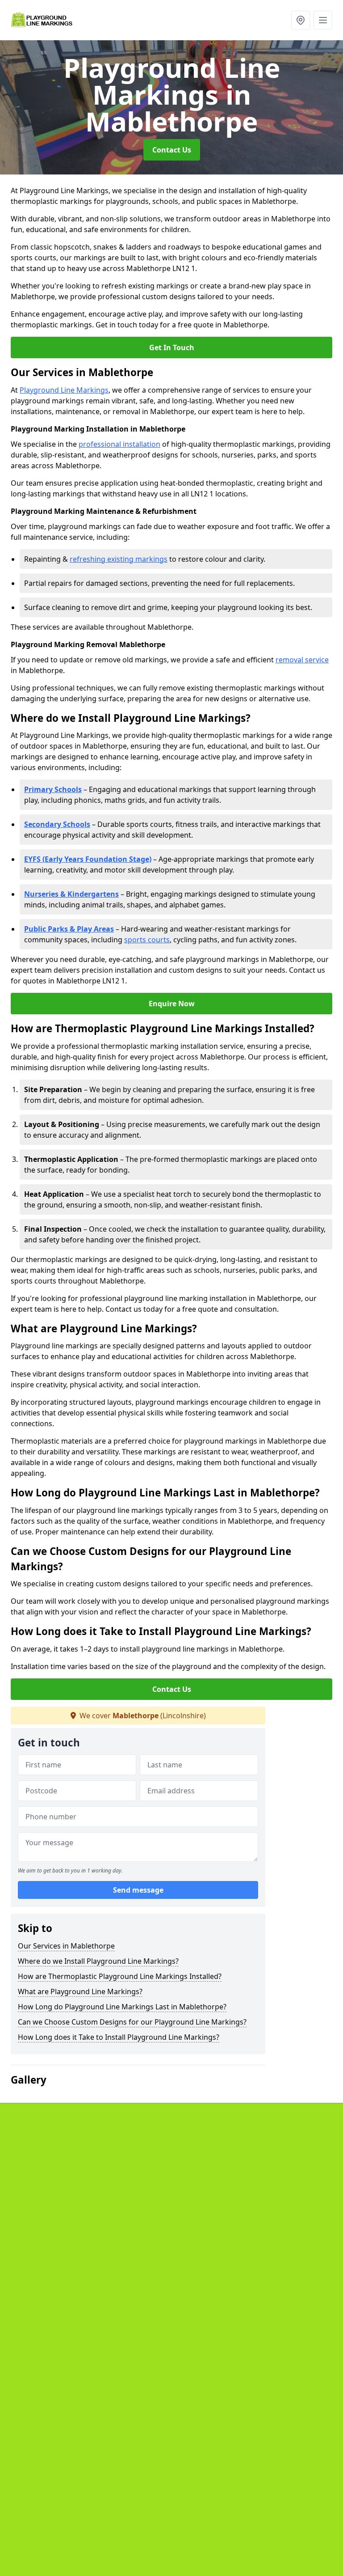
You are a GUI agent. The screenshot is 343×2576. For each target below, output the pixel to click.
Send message (138, 1890)
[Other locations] (301, 20)
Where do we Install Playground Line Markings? (98, 1961)
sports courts (147, 940)
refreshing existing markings (119, 559)
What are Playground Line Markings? (80, 1991)
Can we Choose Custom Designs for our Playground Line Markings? (132, 2022)
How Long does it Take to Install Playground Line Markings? (119, 2037)
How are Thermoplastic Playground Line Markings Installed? (120, 1976)
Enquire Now (172, 1004)
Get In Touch (172, 347)
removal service (302, 660)
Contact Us (172, 150)
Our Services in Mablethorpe (66, 1946)
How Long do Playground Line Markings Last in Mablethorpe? (122, 2007)
